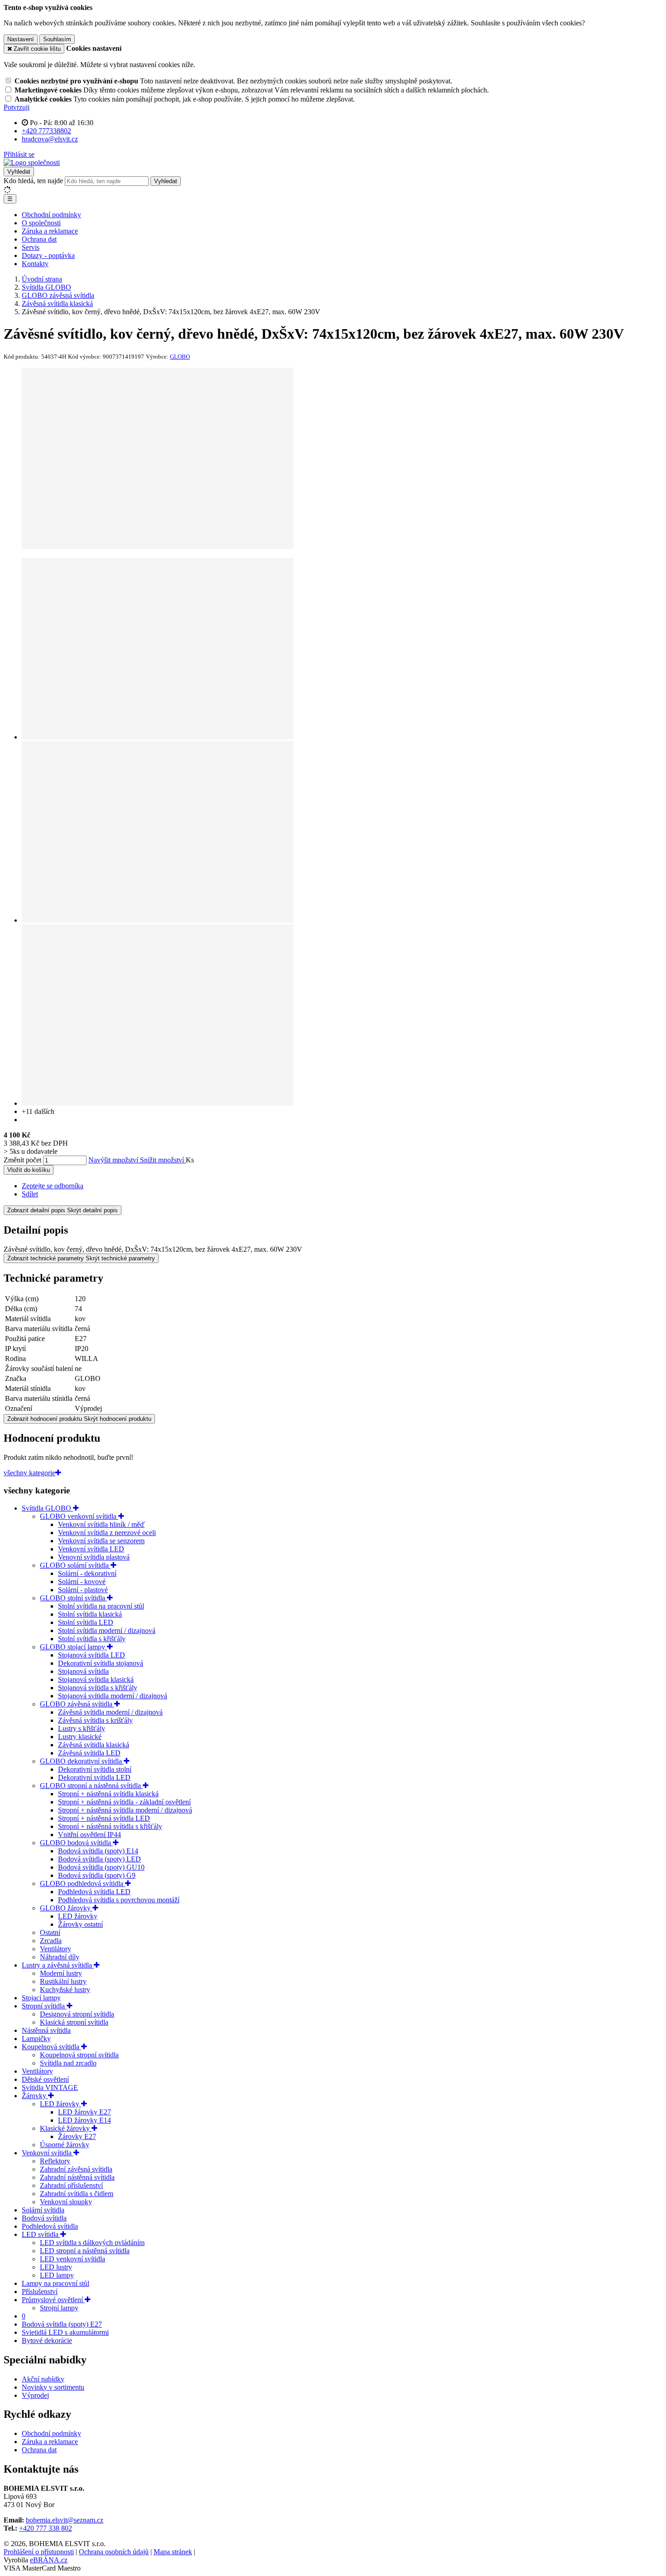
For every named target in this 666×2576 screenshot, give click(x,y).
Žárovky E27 (77, 2136)
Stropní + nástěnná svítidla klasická (108, 1794)
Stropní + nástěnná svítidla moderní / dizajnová (125, 1810)
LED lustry (56, 2267)
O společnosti (41, 223)
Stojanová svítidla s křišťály (98, 1688)
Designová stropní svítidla (77, 2014)
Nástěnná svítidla (46, 2030)
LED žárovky (78, 1916)
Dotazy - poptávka (48, 255)
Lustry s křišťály (82, 1728)
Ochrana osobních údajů (114, 2552)
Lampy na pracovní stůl (55, 2283)
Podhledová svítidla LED (94, 1892)
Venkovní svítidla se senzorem (101, 1541)
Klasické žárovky (66, 2128)
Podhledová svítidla (50, 2226)
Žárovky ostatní (80, 1924)
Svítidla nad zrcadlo (68, 2063)
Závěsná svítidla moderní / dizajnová (110, 1712)
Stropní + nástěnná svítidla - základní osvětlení (124, 1802)
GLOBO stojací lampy (73, 1647)
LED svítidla (41, 2234)
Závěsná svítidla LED (89, 1753)
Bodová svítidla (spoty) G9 (97, 1875)
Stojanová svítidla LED (92, 1655)
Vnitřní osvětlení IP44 (89, 1835)
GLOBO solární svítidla (75, 1565)
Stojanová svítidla (83, 1671)
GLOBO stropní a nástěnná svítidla (91, 1786)
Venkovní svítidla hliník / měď (101, 1524)
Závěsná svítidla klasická (94, 1745)
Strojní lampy (59, 2308)
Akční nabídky (43, 2379)
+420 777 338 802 (46, 2528)
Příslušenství (40, 2292)
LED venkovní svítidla (72, 2259)
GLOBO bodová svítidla (76, 1843)
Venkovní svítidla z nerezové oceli (107, 1533)
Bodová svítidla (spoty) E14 (98, 1851)
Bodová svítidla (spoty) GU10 (101, 1867)
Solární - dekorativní (87, 1573)
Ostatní (50, 1932)
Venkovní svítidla (48, 2153)
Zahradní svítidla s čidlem (77, 2194)
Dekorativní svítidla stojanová (101, 1663)
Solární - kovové (82, 1582)
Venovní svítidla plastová (94, 1557)
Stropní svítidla (44, 2006)
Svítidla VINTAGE (50, 2088)
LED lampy (57, 2275)
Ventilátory (55, 1949)
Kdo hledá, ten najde (33, 181)
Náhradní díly (60, 1957)
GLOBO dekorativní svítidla (82, 1761)
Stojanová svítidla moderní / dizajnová (113, 1696)
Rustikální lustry (63, 1981)
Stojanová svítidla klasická (96, 1679)
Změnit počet (22, 1160)
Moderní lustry (61, 1973)
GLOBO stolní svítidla (73, 1598)
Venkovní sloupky (66, 2202)
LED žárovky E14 (84, 2120)
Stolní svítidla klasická (90, 1614)
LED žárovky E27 (84, 2112)
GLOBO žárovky (66, 1908)
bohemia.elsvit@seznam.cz (65, 2520)
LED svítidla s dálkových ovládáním (92, 2243)
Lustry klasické (80, 1737)
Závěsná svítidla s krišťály (95, 1720)
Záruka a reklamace (50, 231)
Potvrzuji (17, 107)
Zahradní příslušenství (71, 2185)
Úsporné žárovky (65, 2145)
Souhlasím (57, 39)
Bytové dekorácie (47, 2340)
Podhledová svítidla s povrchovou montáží (119, 1900)
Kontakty (35, 264)
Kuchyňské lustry (65, 1990)
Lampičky (36, 2039)
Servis (31, 247)
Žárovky (35, 2096)
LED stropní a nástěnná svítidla (85, 2251)
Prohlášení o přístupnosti (39, 2552)
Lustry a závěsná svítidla (58, 1965)
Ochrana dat (39, 239)
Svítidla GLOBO (47, 1508)
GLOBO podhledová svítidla (82, 1883)
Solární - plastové (83, 1590)
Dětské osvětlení (45, 2079)
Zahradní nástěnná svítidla (77, 2177)
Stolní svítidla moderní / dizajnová (107, 1631)
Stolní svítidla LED (86, 1622)
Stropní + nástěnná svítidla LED (104, 1818)
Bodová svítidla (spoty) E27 (62, 2324)
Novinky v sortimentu (53, 2387)
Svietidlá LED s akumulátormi (65, 2332)
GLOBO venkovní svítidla (79, 1516)
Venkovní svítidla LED (91, 1549)
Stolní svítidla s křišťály (92, 1639)
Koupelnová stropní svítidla (79, 2055)
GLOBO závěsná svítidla (77, 1704)
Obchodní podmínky (51, 215)
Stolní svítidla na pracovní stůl (101, 1606)
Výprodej (35, 2395)
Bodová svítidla (44, 2218)
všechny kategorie (29, 1473)
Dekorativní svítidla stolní (95, 1769)
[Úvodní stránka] (32, 163)
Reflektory (55, 2161)
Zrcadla (51, 1941)
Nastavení (21, 39)
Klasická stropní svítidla (74, 2022)
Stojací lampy (41, 1998)
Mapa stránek (173, 2552)
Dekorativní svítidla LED (94, 1777)
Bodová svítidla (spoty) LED (99, 1859)
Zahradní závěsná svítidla (76, 2169)
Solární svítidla (43, 2210)
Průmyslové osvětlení (53, 2300)
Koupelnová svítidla (51, 2047)
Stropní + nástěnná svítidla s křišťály (110, 1826)
